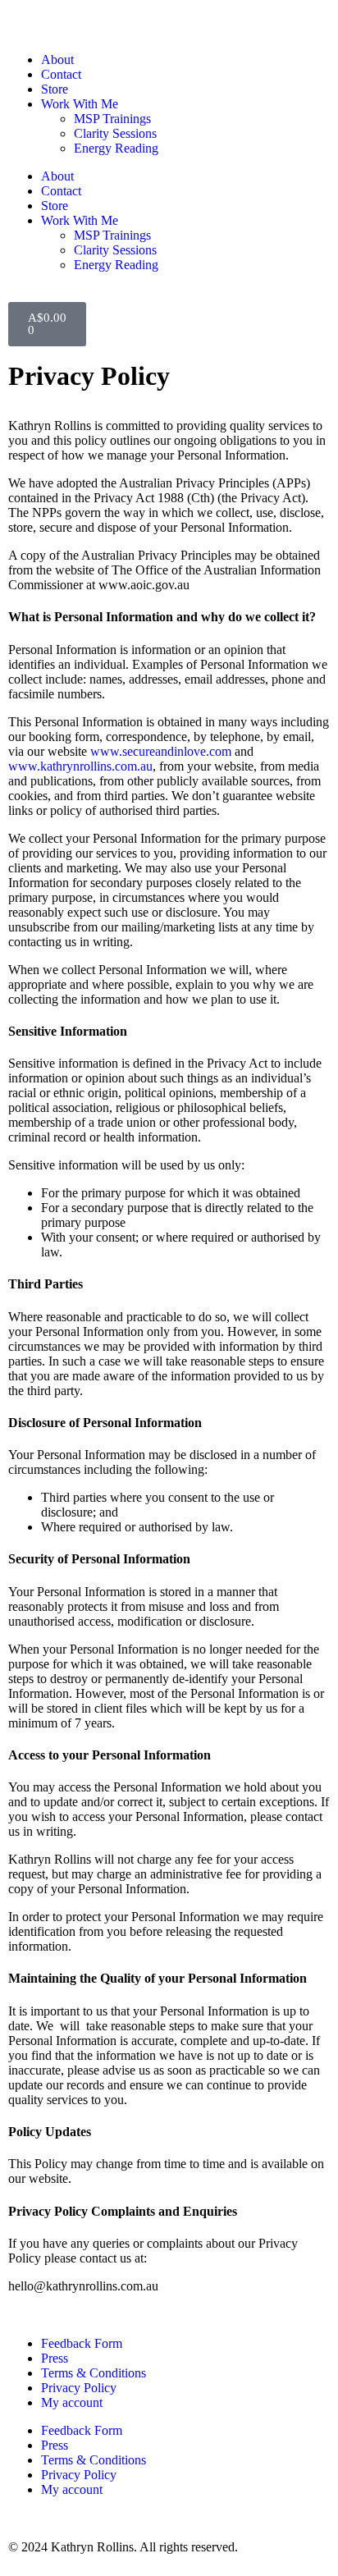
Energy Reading (116, 148)
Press (55, 2358)
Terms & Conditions (94, 2373)
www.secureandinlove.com (161, 751)
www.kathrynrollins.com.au (80, 766)
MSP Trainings (112, 119)
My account (72, 2402)
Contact (61, 74)
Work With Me (80, 104)
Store (55, 89)
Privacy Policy (79, 2388)
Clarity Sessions (115, 133)
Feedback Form (82, 2343)
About (57, 59)
